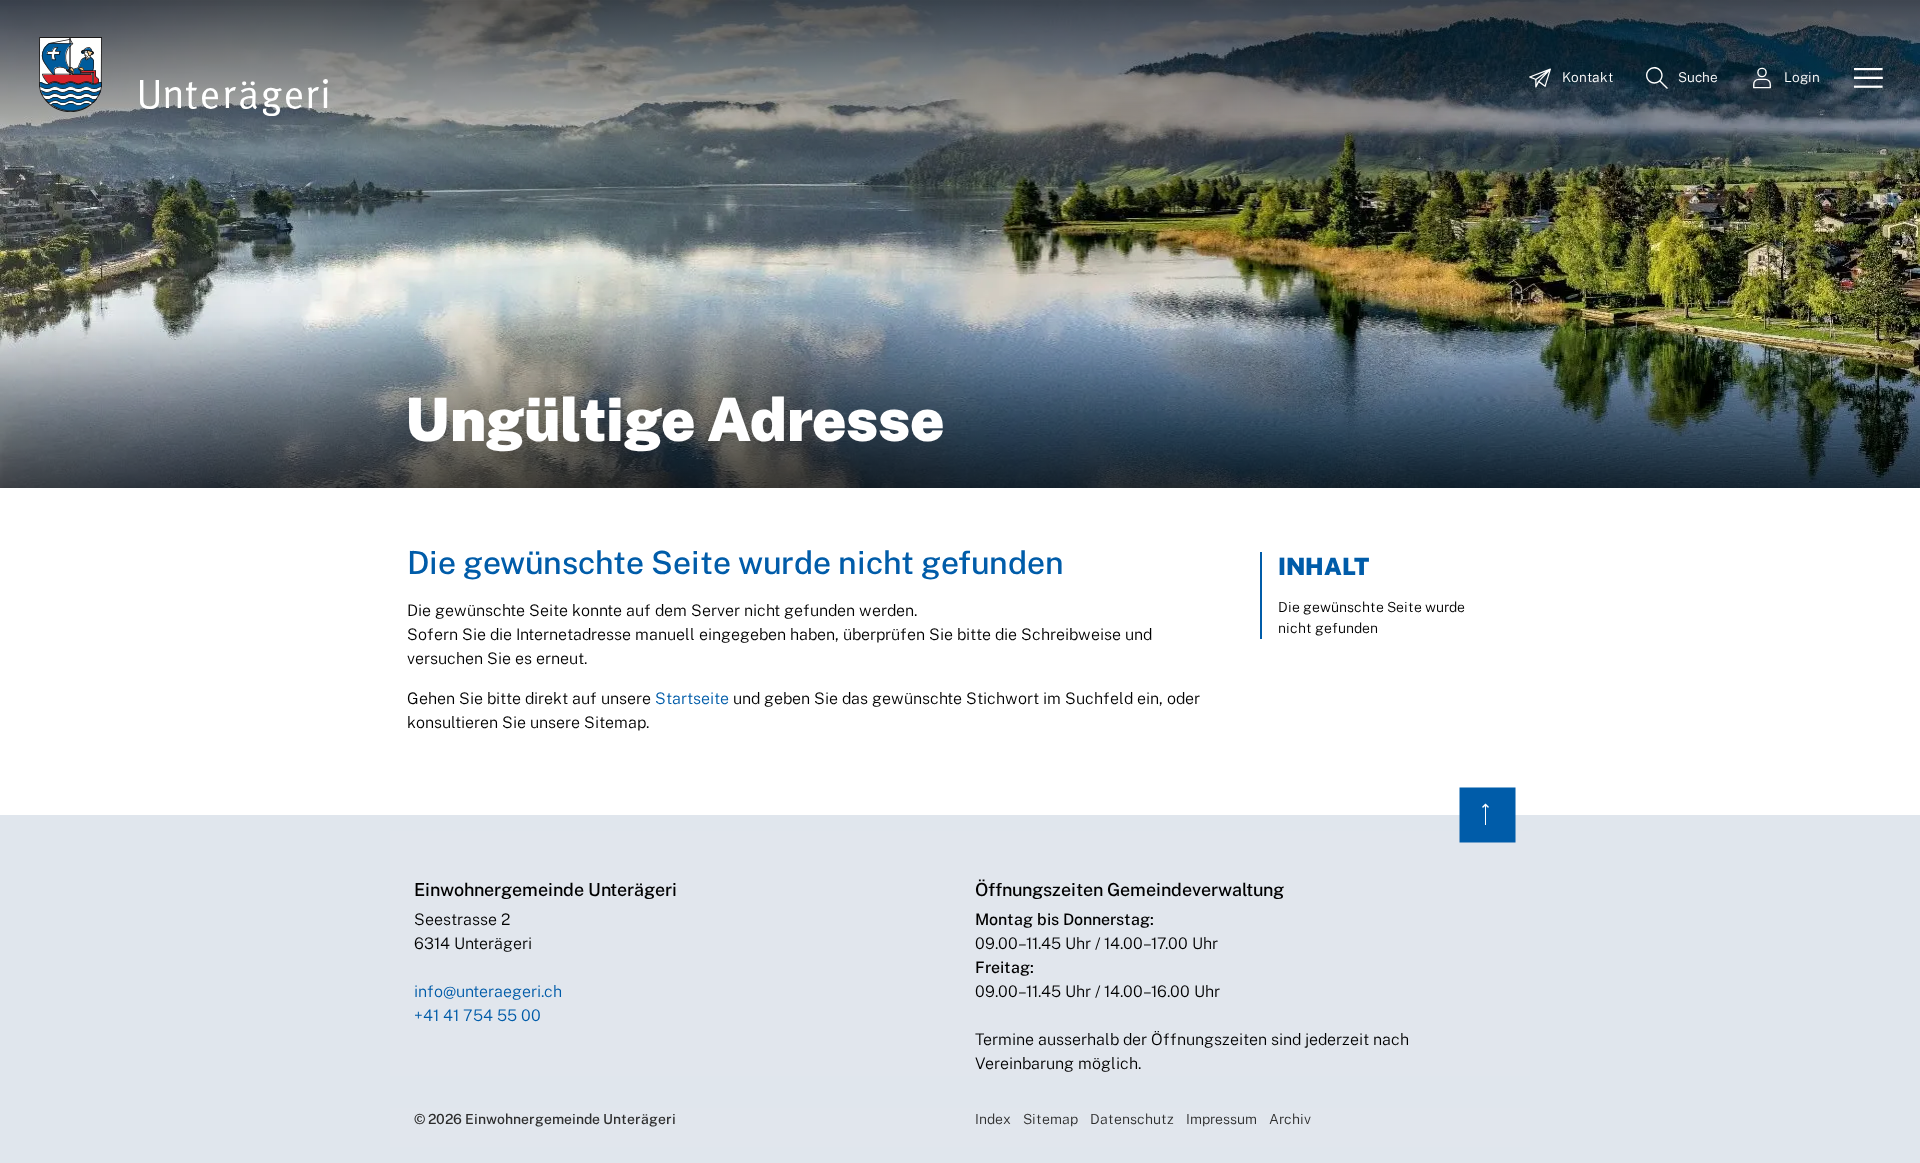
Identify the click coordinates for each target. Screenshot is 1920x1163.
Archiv (1290, 1119)
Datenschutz (1132, 1119)
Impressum (1221, 1119)
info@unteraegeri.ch (488, 991)
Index (993, 1119)
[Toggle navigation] (1861, 79)
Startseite (692, 698)
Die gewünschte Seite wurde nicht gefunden (1371, 617)
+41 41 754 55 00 (477, 1015)
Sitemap (1050, 1119)
